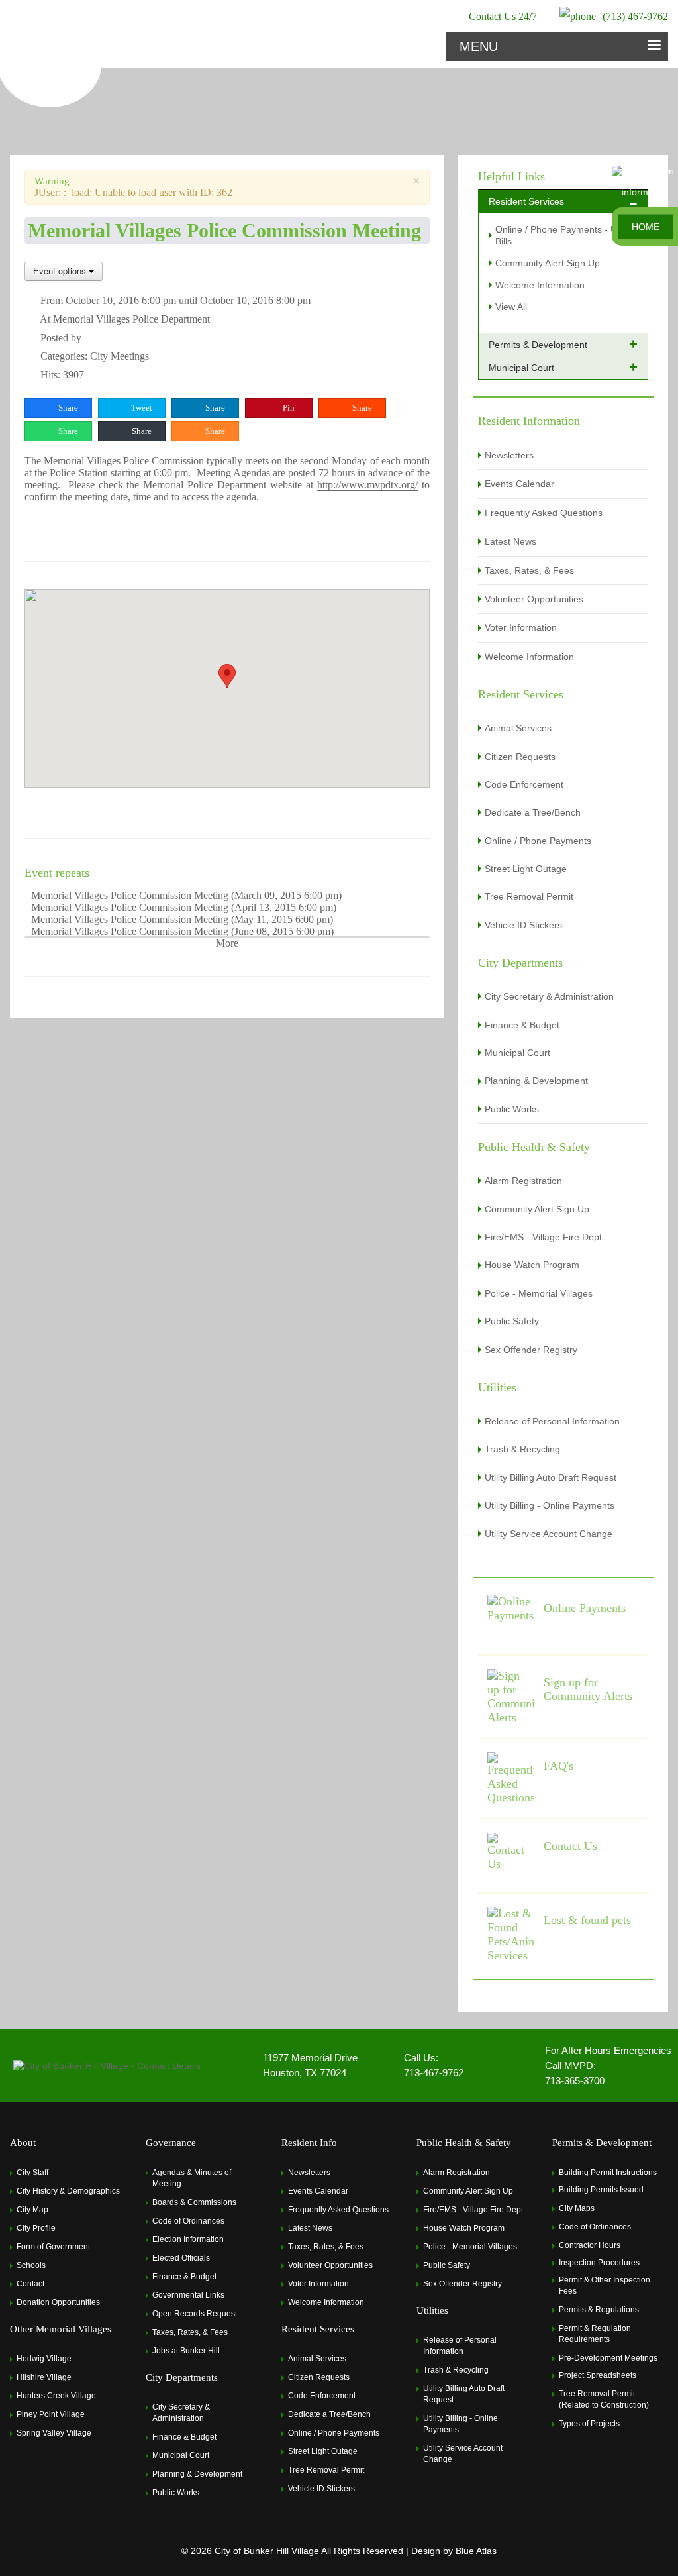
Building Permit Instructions (608, 2173)
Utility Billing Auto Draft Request (551, 1477)
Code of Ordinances (188, 2221)
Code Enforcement (524, 784)
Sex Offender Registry (531, 1350)
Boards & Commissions (194, 2202)
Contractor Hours (590, 2245)
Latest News (510, 541)
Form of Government (53, 2247)
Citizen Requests (520, 757)
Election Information (188, 2239)
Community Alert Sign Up (548, 263)
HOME (646, 227)
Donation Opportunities (58, 2302)
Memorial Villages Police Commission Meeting (130, 895)
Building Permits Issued (601, 2190)
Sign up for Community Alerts (588, 1689)
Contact (30, 2284)
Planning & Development (536, 1081)
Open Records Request (195, 2314)
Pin (288, 408)
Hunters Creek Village (56, 2396)
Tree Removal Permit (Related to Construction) (604, 2399)
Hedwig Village (44, 2359)
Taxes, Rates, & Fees (529, 570)
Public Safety (512, 1321)
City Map (32, 2210)
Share (67, 408)
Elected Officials (181, 2258)
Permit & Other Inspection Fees (605, 2285)
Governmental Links (188, 2295)
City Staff (32, 2173)
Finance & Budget (522, 1025)
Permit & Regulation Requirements (595, 2334)
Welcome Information (540, 285)
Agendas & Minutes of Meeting (192, 2178)
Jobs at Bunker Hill (186, 2351)
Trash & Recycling (522, 1449)
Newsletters (509, 455)
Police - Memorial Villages (539, 1293)
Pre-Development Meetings (608, 2358)
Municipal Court (517, 1053)
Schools (31, 2265)
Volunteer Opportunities (534, 599)
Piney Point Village (51, 2414)
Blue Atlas (476, 2551)
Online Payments (585, 1608)
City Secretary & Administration (549, 996)
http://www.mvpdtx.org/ (367, 485)
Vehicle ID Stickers (523, 925)
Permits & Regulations (599, 2310)
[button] (227, 676)
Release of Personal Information (552, 1421)
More (227, 943)
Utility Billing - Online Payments (550, 1505)
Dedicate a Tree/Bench (533, 812)
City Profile (36, 2228)
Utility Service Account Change (549, 1534)
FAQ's (558, 1766)
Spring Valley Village (54, 2433)
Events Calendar (519, 484)
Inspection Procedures (599, 2263)
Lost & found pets (587, 1920)
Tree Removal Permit (529, 896)
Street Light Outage (526, 869)
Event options (61, 271)
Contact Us (570, 1846)
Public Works (512, 1109)
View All (511, 307)
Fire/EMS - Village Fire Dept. (545, 1237)
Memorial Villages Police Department (131, 319)
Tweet (141, 408)
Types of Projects (589, 2424)
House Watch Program (532, 1265)
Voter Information (521, 627)
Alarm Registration (523, 1181)
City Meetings (120, 356)
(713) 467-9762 (635, 16)
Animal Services (518, 728)
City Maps (577, 2208)
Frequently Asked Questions (544, 513)
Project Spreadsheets (598, 2375)
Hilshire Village (44, 2377)
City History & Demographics (68, 2191)
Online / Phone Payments (538, 841)
